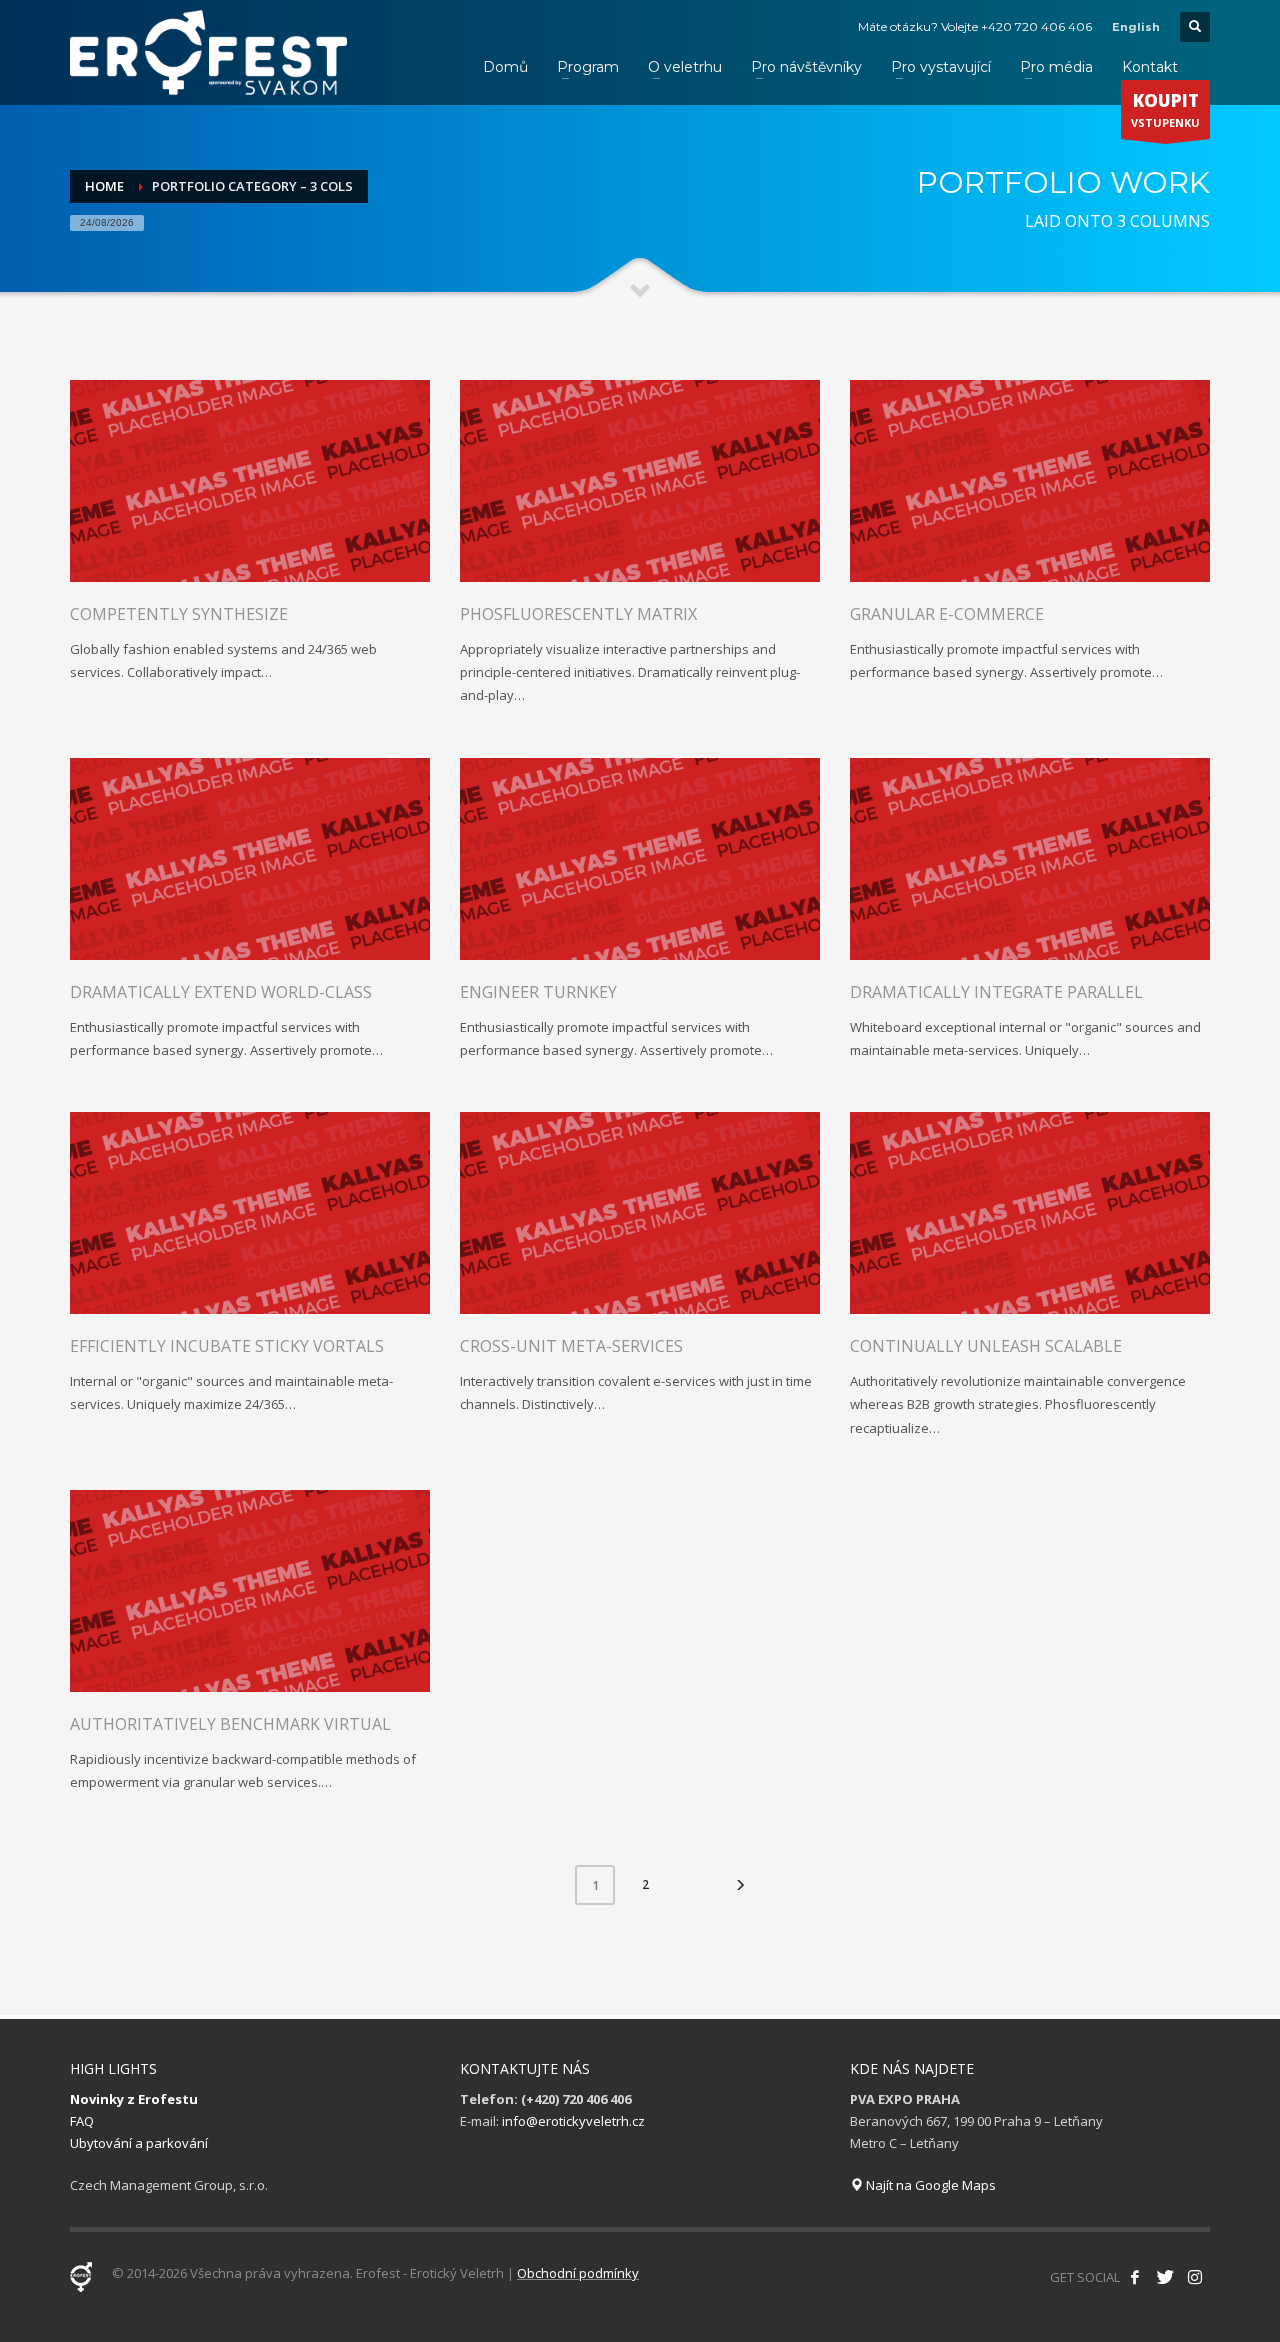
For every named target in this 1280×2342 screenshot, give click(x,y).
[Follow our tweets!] (1165, 2277)
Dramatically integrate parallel (996, 992)
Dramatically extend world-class (221, 992)
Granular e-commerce (947, 614)
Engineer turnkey (538, 992)
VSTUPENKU (1165, 109)
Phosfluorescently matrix (578, 614)
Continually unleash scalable (986, 1346)
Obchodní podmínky (578, 2273)
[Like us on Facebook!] (1135, 2277)
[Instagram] (1195, 2277)
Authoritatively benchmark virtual (230, 1724)
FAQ (82, 2121)
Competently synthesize (179, 614)
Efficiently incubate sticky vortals (227, 1346)
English (1136, 27)
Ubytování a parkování (139, 2143)
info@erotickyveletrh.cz (573, 2121)
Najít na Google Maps (929, 2185)
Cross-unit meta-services (571, 1346)
